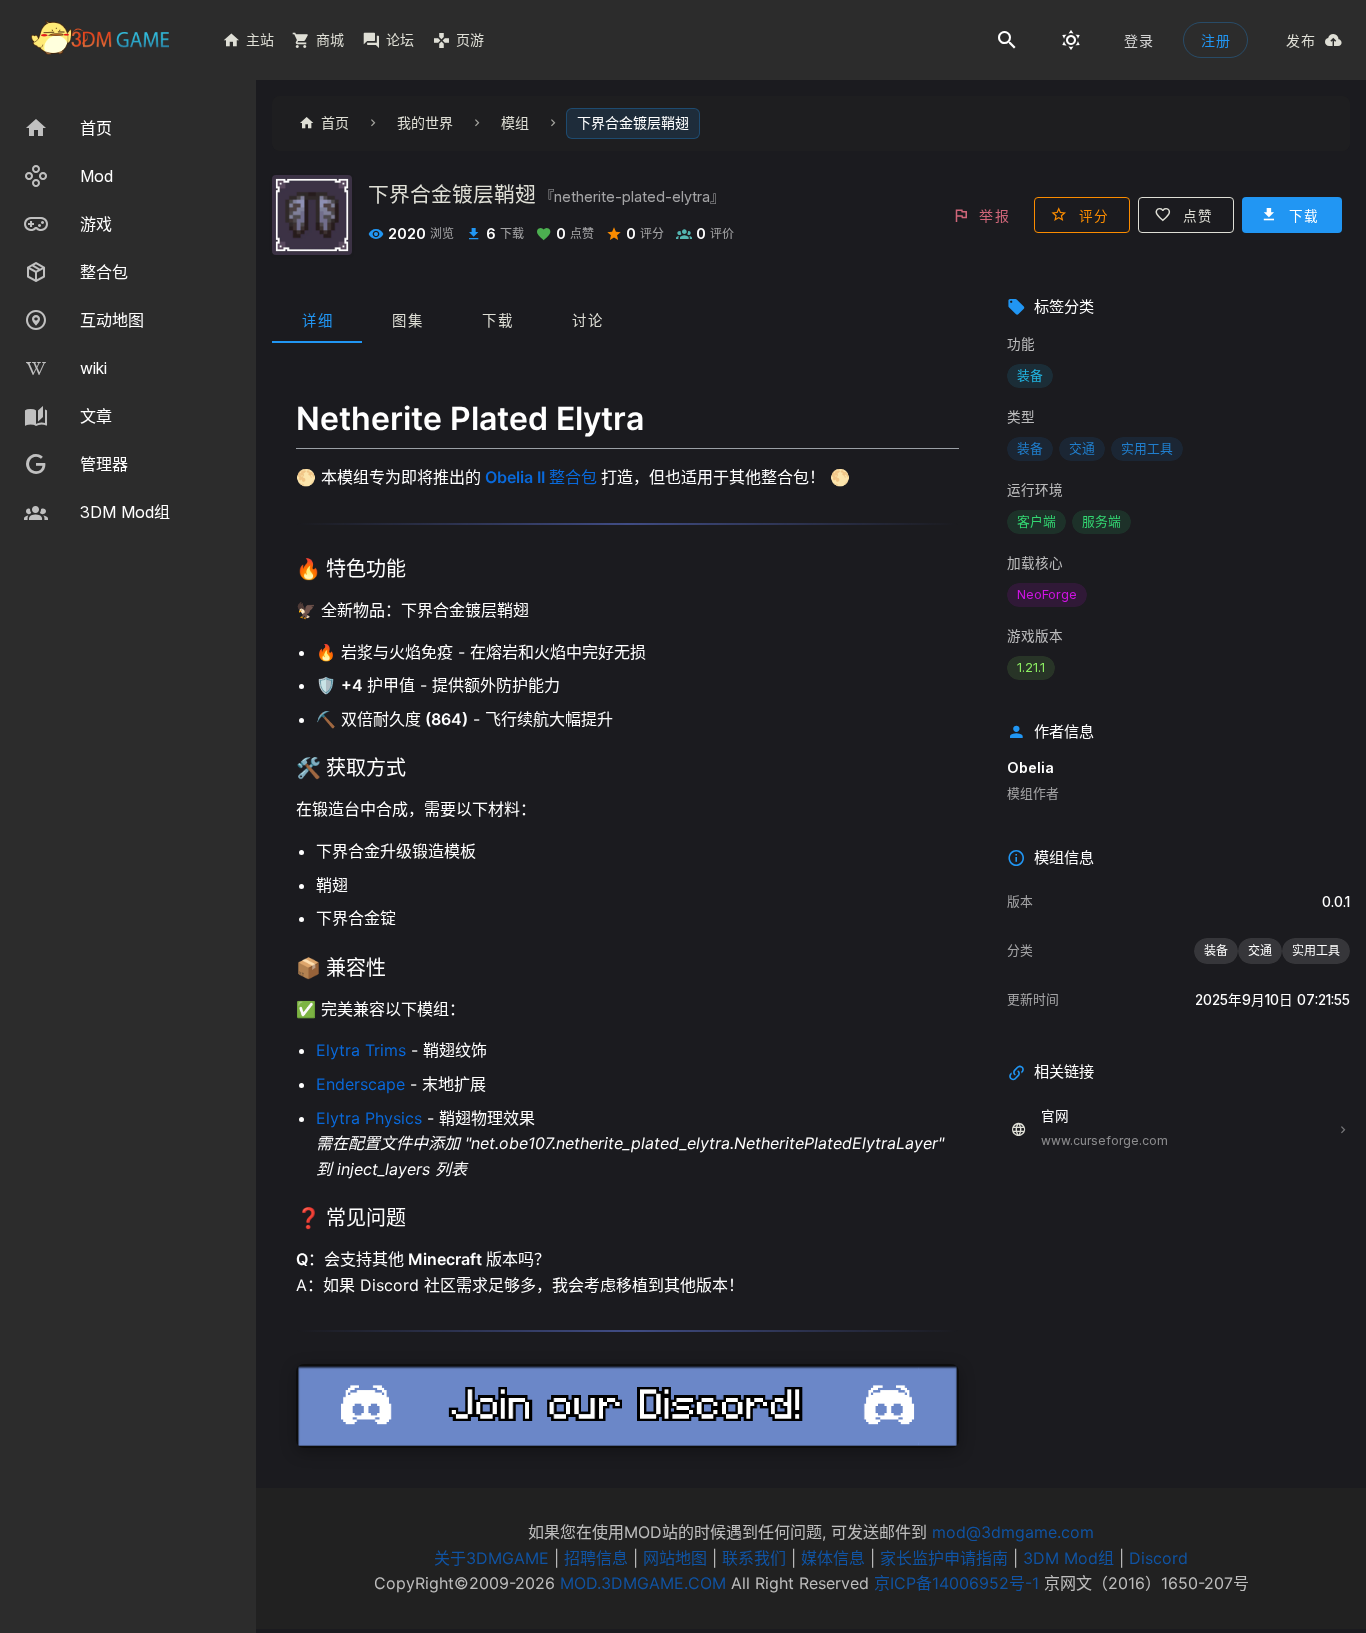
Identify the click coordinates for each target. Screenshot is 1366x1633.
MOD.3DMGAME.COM (643, 1583)
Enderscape (360, 1084)
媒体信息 (833, 1558)
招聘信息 (596, 1558)
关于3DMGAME (491, 1558)
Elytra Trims (361, 1050)
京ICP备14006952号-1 (956, 1583)
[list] (128, 320)
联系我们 (754, 1558)
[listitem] (128, 128)
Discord (1158, 1558)
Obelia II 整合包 (541, 477)
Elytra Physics (369, 1118)
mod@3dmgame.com (1013, 1532)
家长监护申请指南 (944, 1558)
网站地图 (675, 1558)
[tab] (317, 319)
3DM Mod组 (1068, 1558)
